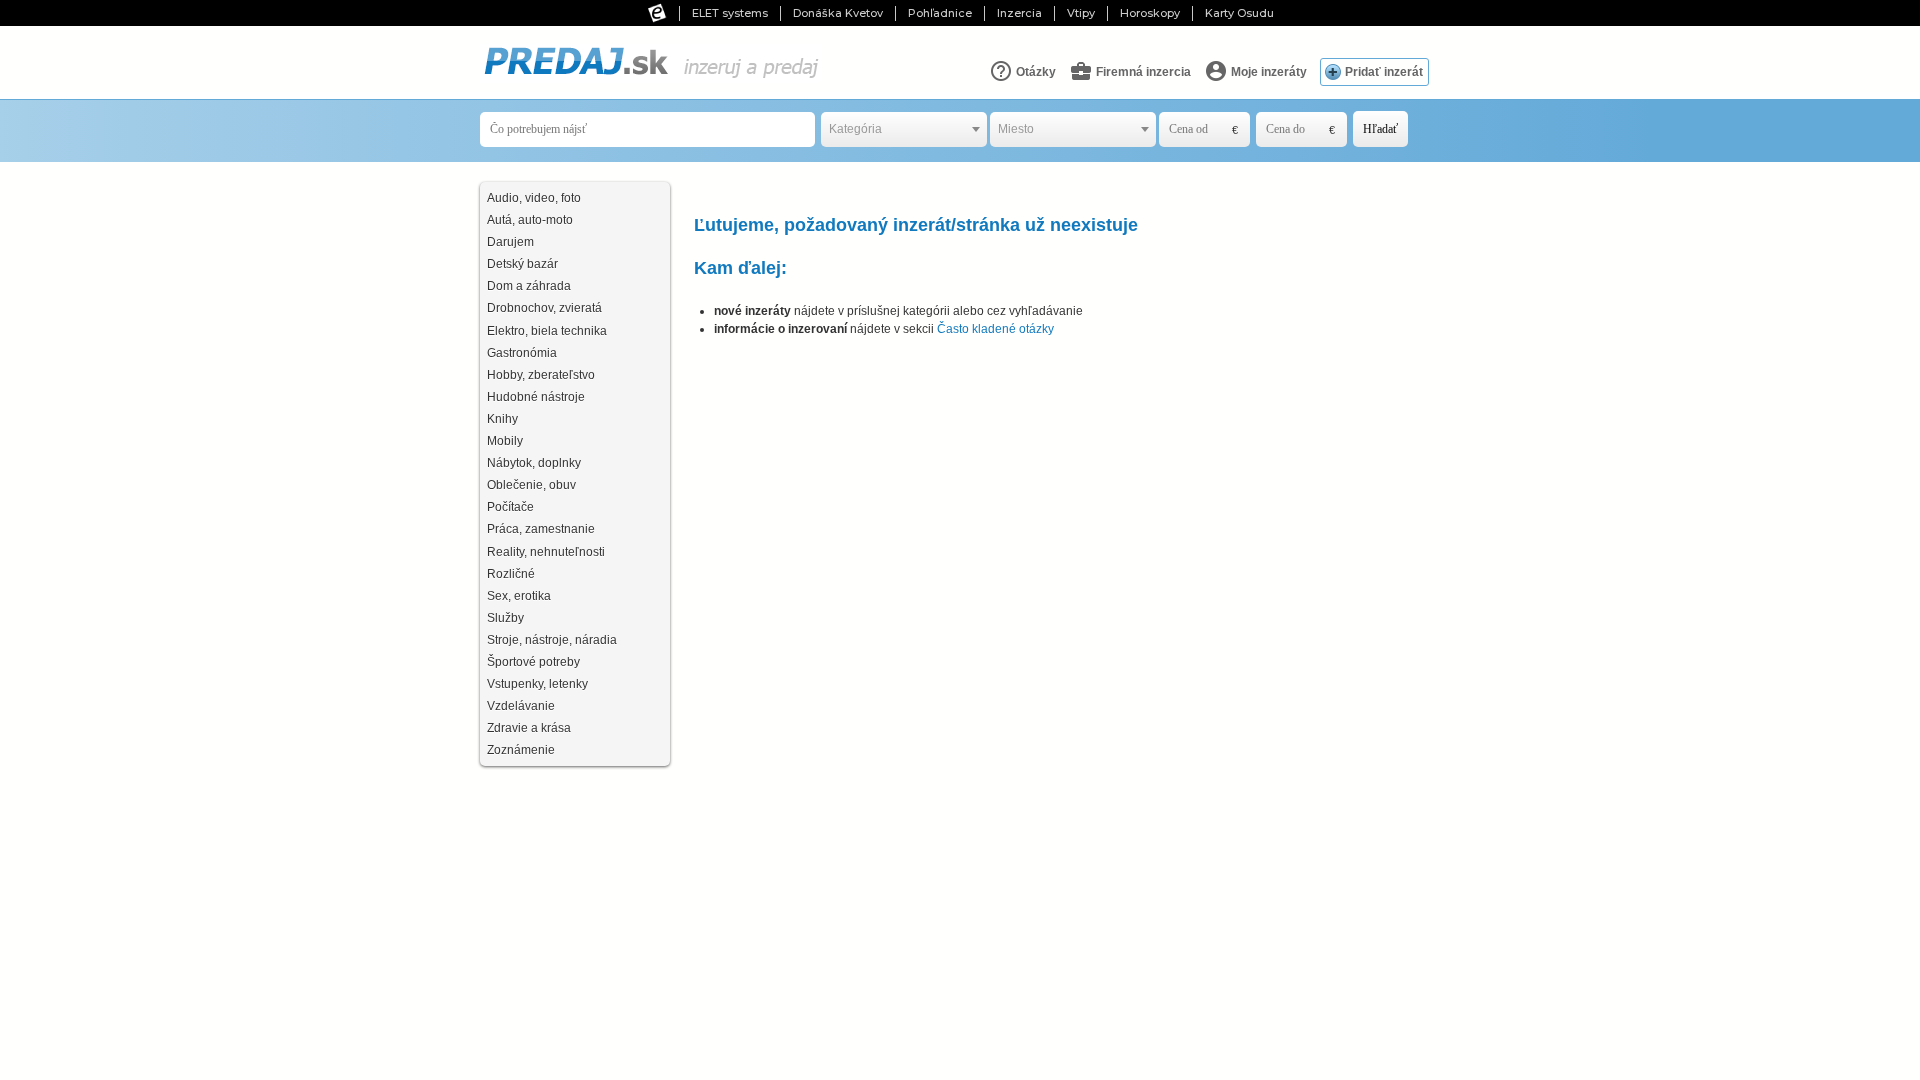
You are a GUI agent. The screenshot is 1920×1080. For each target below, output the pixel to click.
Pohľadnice (940, 13)
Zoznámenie (521, 750)
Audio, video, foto (534, 198)
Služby (505, 618)
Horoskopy (1150, 13)
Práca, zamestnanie (541, 529)
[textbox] (904, 129)
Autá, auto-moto (530, 220)
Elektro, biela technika (547, 331)
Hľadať (1380, 129)
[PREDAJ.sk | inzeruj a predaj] (650, 79)
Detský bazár (522, 264)
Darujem (510, 242)
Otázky (1034, 72)
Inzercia (1019, 13)
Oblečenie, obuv (531, 485)
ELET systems (730, 13)
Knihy (502, 419)
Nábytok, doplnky (534, 463)
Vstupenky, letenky (537, 684)
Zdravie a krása (529, 728)
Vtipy (1081, 13)
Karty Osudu (1239, 13)
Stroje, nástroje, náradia (552, 640)
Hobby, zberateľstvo (541, 375)
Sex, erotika (519, 596)
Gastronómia (522, 353)
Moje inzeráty (1267, 72)
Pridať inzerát (1384, 72)
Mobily (505, 441)
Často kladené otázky (995, 329)
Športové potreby (533, 662)
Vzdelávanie (521, 706)
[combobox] (904, 129)
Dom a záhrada (529, 286)
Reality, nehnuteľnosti (546, 552)
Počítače (510, 507)
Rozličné (511, 574)
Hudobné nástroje (536, 397)
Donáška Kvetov (838, 13)
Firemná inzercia (1142, 72)
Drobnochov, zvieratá (544, 308)
